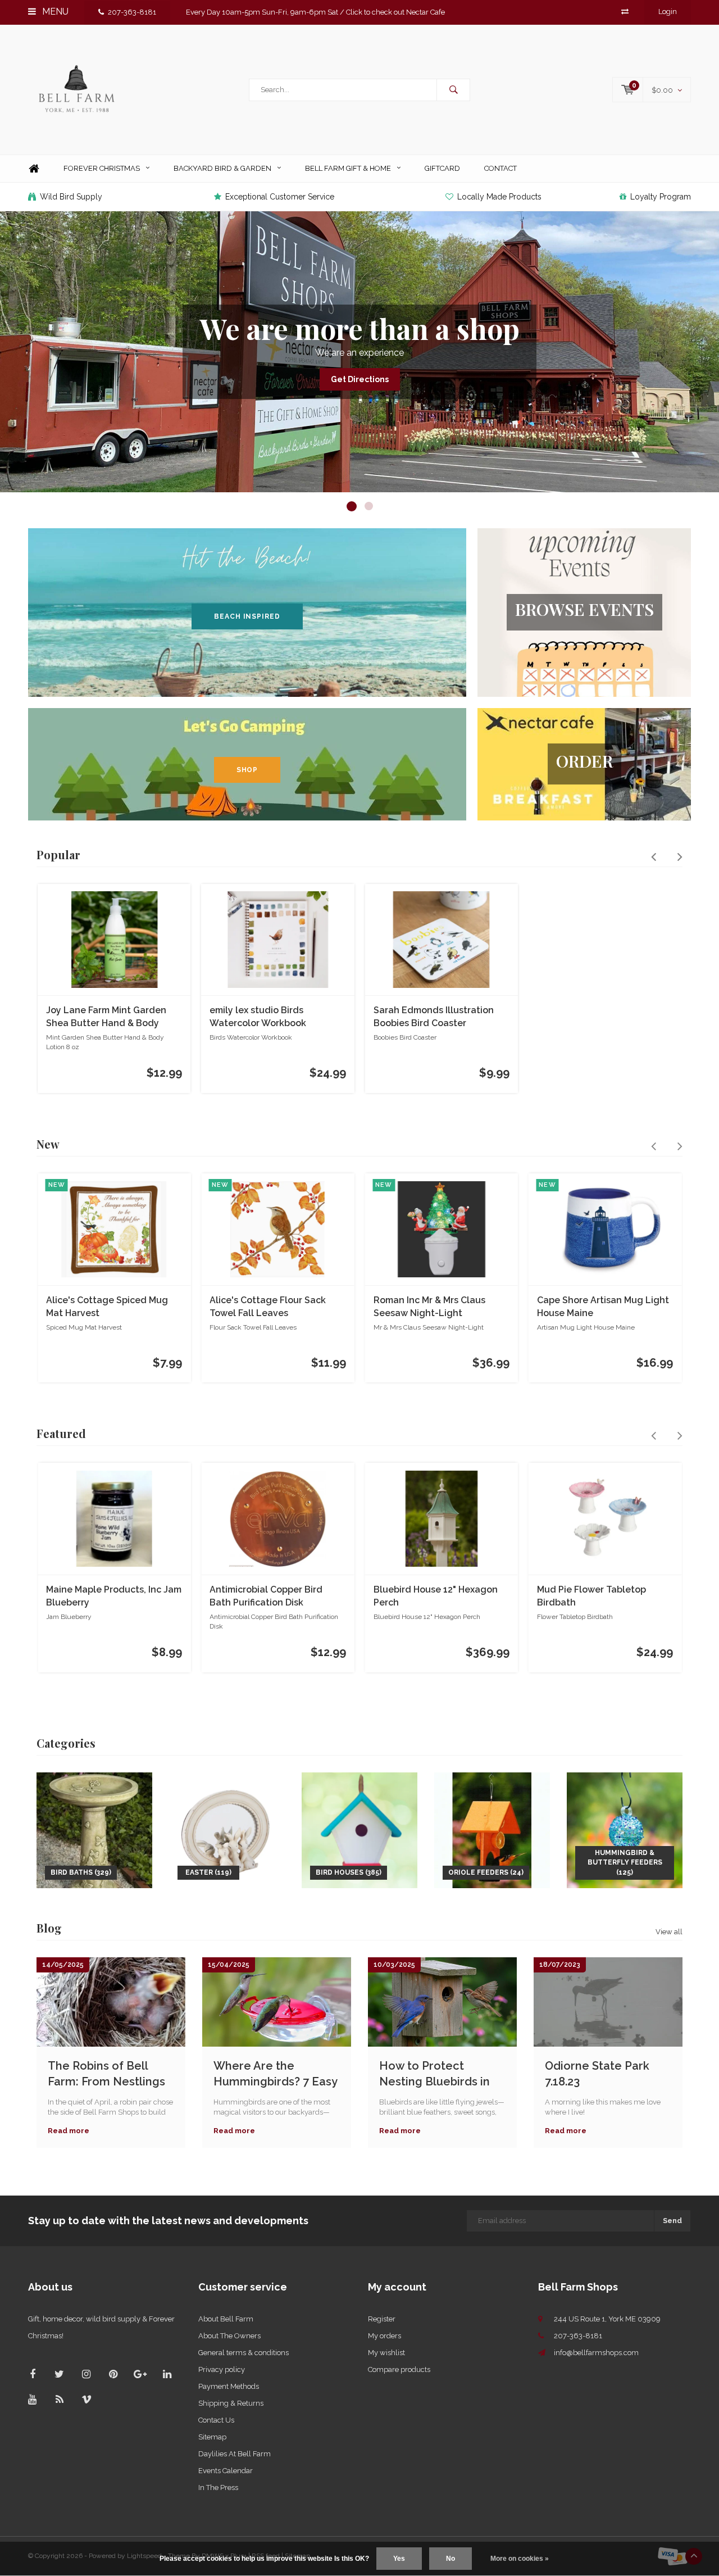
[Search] (453, 90)
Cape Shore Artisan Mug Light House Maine (603, 1307)
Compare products (399, 2369)
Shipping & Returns (231, 2403)
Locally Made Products (499, 197)
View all (669, 1932)
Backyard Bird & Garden (222, 168)
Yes (399, 2559)
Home (34, 169)
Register (382, 2319)
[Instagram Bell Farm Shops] (86, 2374)
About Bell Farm (226, 2319)
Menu (54, 12)
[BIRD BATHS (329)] (94, 1829)
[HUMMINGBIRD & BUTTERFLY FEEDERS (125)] (625, 1829)
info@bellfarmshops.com (596, 2353)
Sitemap (212, 2437)
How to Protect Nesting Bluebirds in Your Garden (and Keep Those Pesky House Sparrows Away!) (434, 2074)
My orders (384, 2336)
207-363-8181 (132, 12)
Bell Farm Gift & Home (348, 168)
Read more (69, 2131)
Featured (61, 1433)
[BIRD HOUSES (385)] (359, 1829)
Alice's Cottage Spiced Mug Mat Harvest (107, 1307)
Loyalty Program (661, 197)
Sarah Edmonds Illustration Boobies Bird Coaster (434, 1017)
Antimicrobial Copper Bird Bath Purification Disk (266, 1596)
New (48, 1144)
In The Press (218, 2487)
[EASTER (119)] (227, 1829)
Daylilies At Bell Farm (235, 2454)
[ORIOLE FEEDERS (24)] (492, 1829)
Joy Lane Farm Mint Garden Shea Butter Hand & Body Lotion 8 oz (106, 1017)
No (450, 2559)
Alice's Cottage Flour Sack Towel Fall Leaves (268, 1307)
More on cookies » (520, 2559)
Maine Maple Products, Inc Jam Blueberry (114, 1596)
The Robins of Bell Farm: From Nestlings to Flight (106, 2074)
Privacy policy (222, 2369)
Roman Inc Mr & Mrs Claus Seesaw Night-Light (429, 1307)
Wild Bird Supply (71, 197)
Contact (500, 168)
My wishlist (386, 2353)
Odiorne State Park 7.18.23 (597, 2074)
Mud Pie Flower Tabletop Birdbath (591, 1596)
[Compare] (625, 12)
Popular (58, 854)
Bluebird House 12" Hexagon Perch (436, 1596)
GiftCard (442, 168)
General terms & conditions (244, 2353)
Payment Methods (229, 2386)
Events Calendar (226, 2471)
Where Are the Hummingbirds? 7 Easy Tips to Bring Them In (275, 2074)
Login (668, 12)
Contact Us (216, 2420)
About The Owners (229, 2336)
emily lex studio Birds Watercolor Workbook (258, 1017)
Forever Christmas (102, 168)
